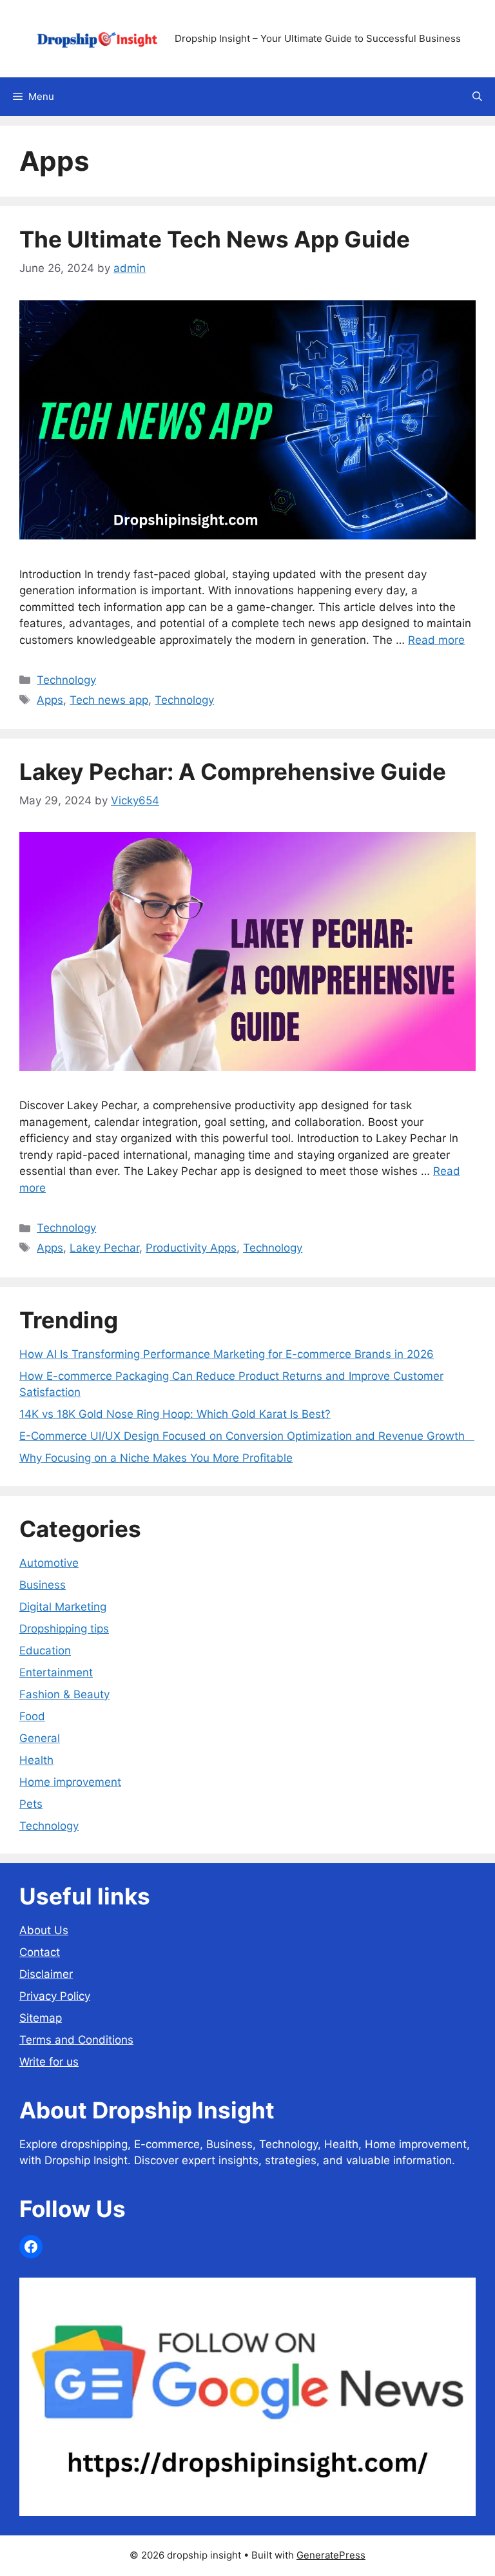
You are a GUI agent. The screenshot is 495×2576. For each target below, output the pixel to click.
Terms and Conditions (76, 2040)
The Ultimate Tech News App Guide (215, 239)
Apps (50, 700)
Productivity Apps (191, 1248)
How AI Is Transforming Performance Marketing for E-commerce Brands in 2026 (227, 1354)
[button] (477, 97)
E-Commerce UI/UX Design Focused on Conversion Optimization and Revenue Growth (247, 1436)
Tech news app (109, 700)
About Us (44, 1930)
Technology (66, 680)
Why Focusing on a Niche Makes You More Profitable (156, 1458)
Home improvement (70, 1782)
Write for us (49, 2062)
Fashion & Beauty (64, 1694)
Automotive (49, 1563)
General (40, 1738)
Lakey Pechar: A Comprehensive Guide (233, 771)
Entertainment (56, 1672)
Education (45, 1651)
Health (36, 1760)
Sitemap (41, 2018)
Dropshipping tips (64, 1629)
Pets (31, 1804)
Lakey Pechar (104, 1248)
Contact (40, 1952)
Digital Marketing (63, 1607)
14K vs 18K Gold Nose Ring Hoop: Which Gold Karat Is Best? (175, 1414)
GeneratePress (331, 2555)
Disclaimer (46, 1974)
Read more (436, 640)
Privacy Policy (55, 1996)
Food (32, 1716)
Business (43, 1585)
